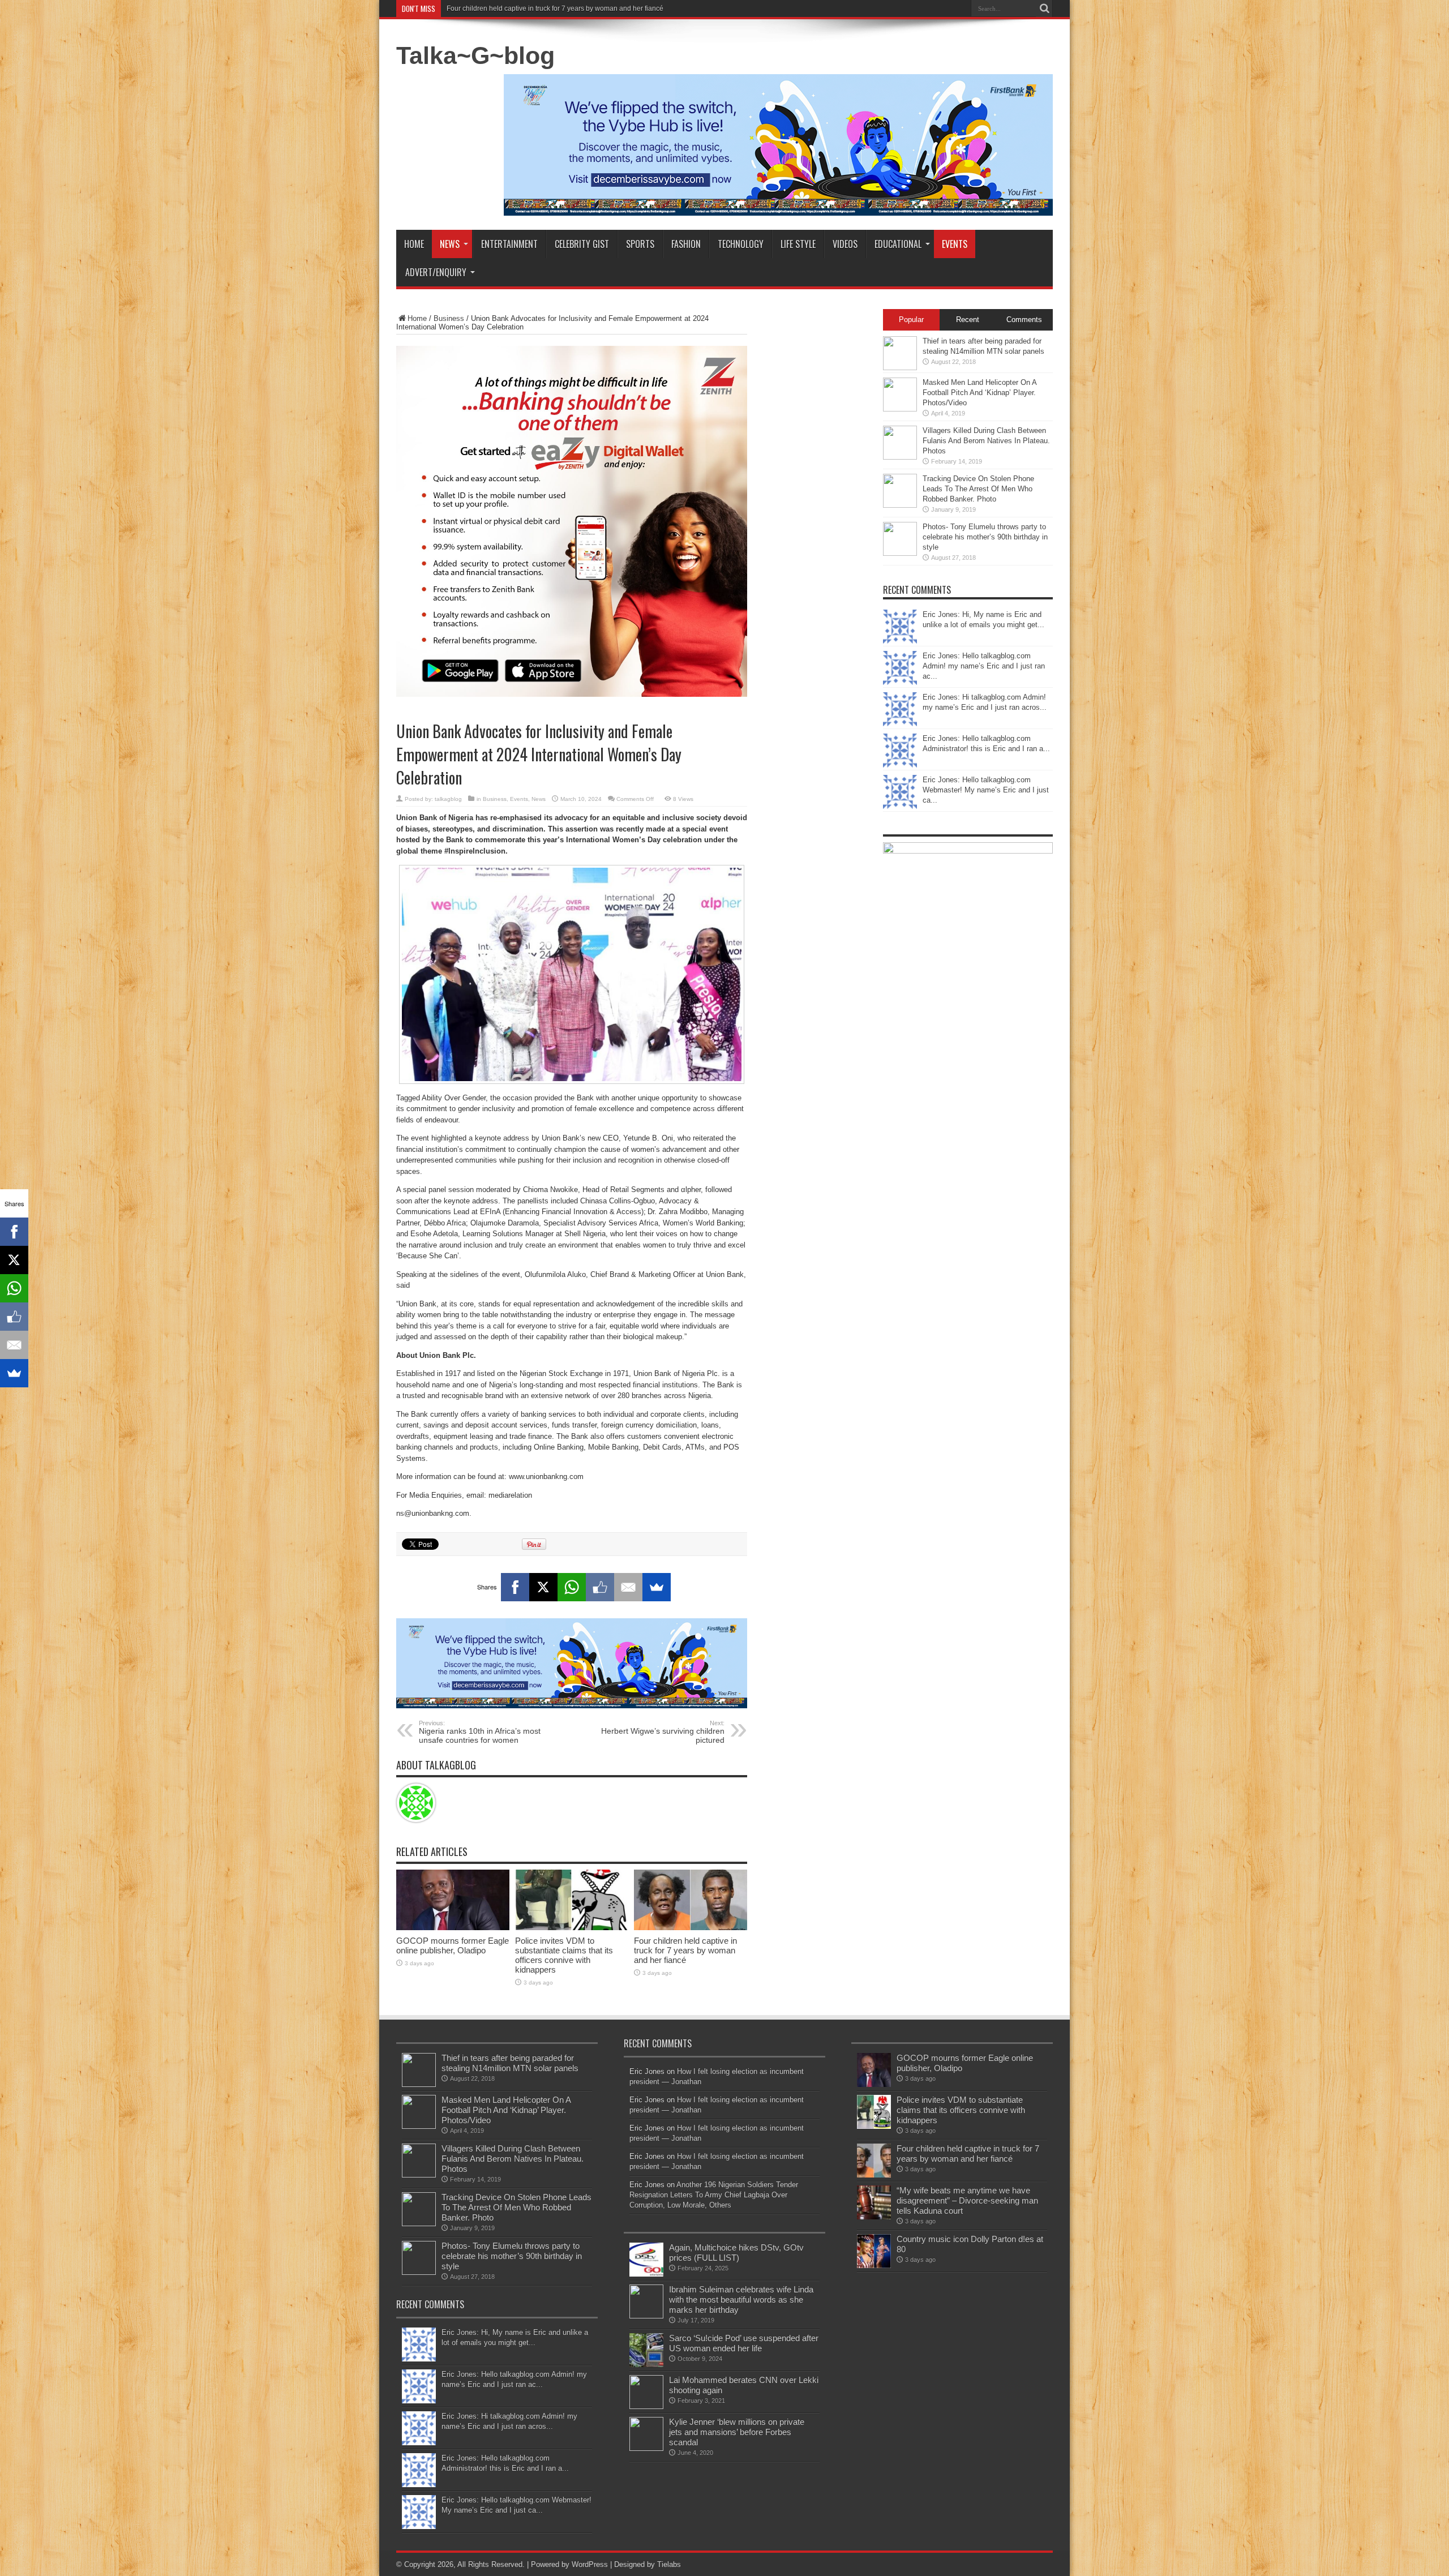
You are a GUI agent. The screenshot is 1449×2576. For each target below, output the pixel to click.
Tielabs (669, 2564)
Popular (911, 320)
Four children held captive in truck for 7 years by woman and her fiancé (685, 1950)
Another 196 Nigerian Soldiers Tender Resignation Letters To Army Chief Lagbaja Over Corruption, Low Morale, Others (714, 2195)
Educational (898, 244)
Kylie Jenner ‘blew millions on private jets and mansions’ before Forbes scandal (737, 2432)
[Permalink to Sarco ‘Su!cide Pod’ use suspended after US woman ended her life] (646, 2365)
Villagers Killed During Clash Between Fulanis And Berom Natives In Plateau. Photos (986, 441)
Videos (845, 244)
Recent (968, 320)
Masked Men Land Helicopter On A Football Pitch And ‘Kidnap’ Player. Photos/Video (979, 393)
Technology (741, 244)
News (450, 244)
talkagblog (448, 799)
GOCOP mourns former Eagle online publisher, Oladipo (453, 1945)
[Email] (628, 1587)
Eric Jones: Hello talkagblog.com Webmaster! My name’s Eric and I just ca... (986, 790)
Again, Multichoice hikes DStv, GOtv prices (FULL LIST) (736, 2253)
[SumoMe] (657, 1587)
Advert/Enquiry (436, 272)
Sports (640, 244)
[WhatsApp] (572, 1587)
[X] (543, 1587)
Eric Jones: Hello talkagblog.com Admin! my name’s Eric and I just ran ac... (984, 666)
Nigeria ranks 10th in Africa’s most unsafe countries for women (480, 1732)
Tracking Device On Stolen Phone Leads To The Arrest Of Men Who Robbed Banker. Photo (978, 489)
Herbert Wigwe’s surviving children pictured (663, 1732)
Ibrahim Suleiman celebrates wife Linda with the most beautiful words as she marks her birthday (741, 2299)
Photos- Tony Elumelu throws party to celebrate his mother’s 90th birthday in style (985, 537)
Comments (1024, 320)
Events (955, 244)
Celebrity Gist (582, 244)
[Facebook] (515, 1587)
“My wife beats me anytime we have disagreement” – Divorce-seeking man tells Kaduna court (590, 8)
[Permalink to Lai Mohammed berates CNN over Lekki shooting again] (646, 2406)
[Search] (1044, 8)
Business (449, 318)
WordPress (590, 2564)
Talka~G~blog (475, 55)
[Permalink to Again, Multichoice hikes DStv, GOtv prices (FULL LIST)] (646, 2274)
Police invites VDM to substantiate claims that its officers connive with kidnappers (564, 1955)
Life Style (798, 244)
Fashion (686, 244)
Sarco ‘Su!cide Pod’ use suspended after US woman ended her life (744, 2343)
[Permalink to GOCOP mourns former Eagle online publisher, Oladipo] (453, 1928)
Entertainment (509, 244)
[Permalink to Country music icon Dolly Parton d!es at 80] (874, 2266)
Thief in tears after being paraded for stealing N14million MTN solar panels (510, 2063)
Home (414, 244)
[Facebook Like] (600, 1587)
